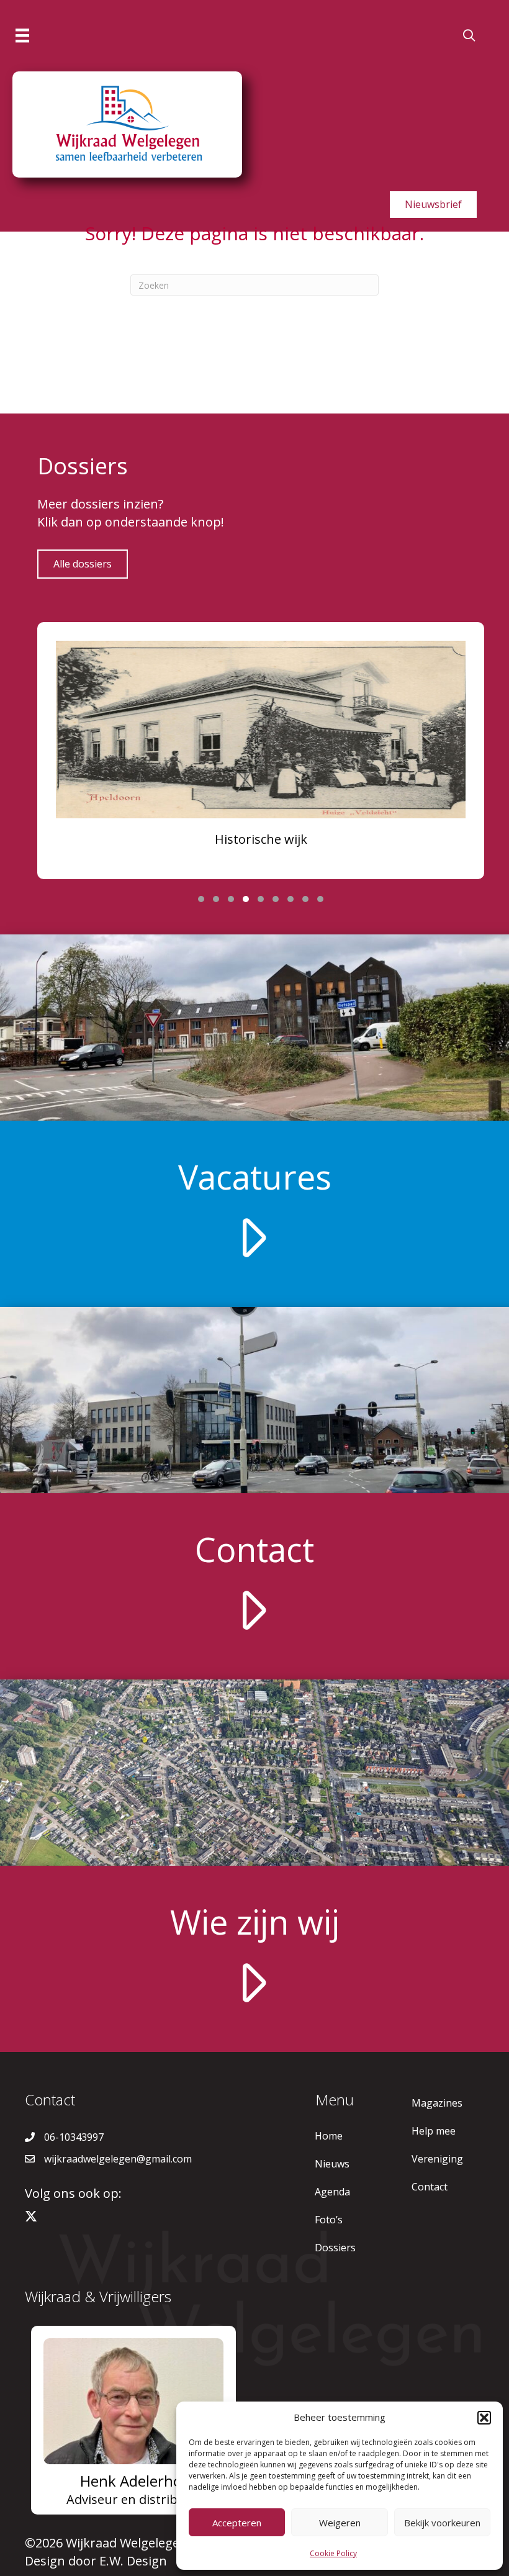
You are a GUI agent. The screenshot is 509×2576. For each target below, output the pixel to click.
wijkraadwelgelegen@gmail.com (118, 2159)
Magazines (437, 2103)
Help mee (434, 2131)
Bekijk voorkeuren (442, 2523)
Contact (430, 2187)
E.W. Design (133, 2561)
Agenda (332, 2192)
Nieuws (332, 2164)
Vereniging (437, 2159)
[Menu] (22, 35)
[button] (484, 2418)
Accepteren (237, 2523)
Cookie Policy (333, 2553)
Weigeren (340, 2523)
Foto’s (329, 2220)
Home (329, 2136)
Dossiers (335, 2248)
